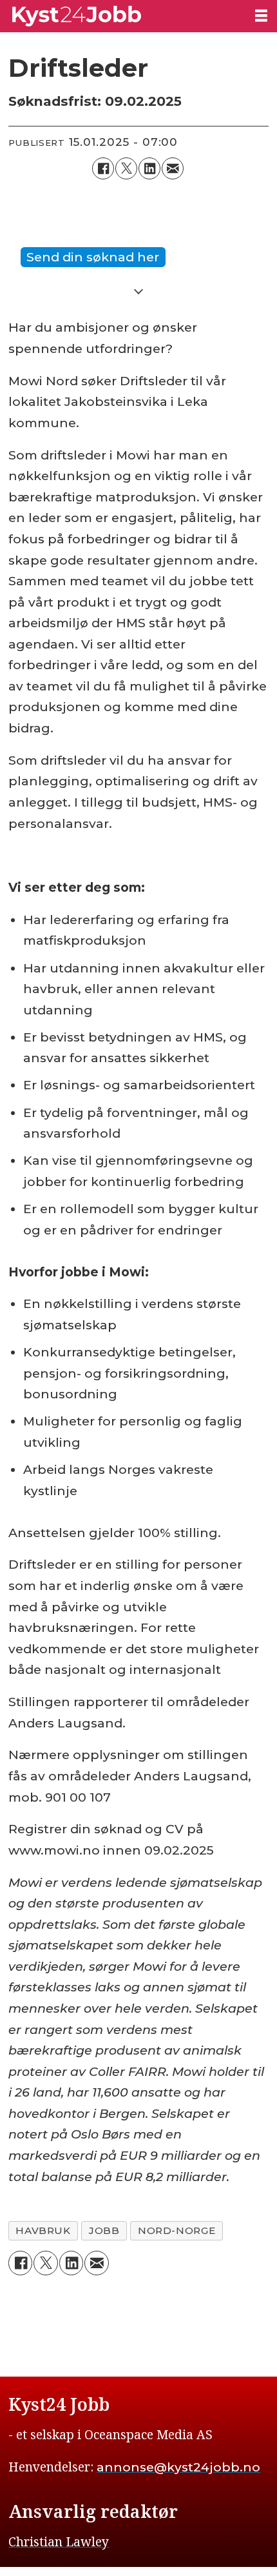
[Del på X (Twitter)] (126, 168)
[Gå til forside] (122, 16)
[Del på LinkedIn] (149, 168)
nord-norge (177, 2230)
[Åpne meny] (261, 15)
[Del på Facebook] (103, 168)
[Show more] (138, 290)
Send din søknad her (93, 257)
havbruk (43, 2230)
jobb (104, 2230)
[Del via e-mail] (173, 168)
